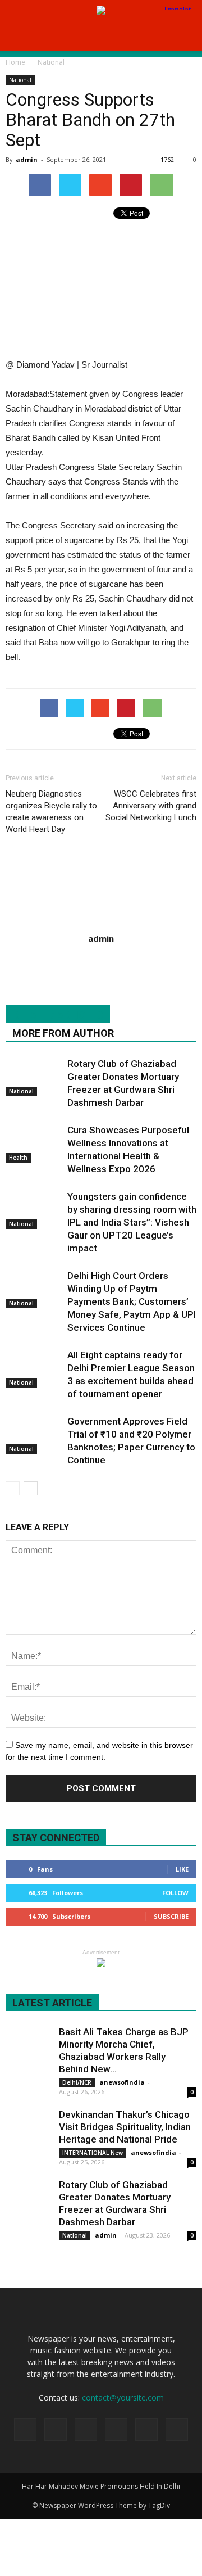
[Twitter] (116, 2429)
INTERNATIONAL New (93, 2153)
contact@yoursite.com (123, 2398)
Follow (175, 1893)
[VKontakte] (177, 2429)
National (20, 80)
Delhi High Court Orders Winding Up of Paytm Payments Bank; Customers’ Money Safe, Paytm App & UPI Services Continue (132, 1301)
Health (18, 1158)
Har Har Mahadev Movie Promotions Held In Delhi (101, 2486)
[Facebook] (56, 2429)
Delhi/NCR (77, 2082)
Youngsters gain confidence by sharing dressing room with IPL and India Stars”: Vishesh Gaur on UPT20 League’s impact (132, 1222)
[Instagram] (86, 2429)
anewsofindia (122, 2082)
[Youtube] (101, 962)
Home (15, 62)
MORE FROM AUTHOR (63, 1033)
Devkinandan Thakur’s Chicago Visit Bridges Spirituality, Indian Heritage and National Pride (125, 2127)
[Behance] (25, 2429)
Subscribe (171, 1916)
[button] (186, 35)
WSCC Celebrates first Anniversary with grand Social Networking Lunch (151, 806)
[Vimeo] (146, 2429)
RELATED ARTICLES (58, 1015)
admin (27, 159)
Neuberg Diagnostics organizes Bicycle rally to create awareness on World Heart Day (51, 812)
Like (182, 1869)
